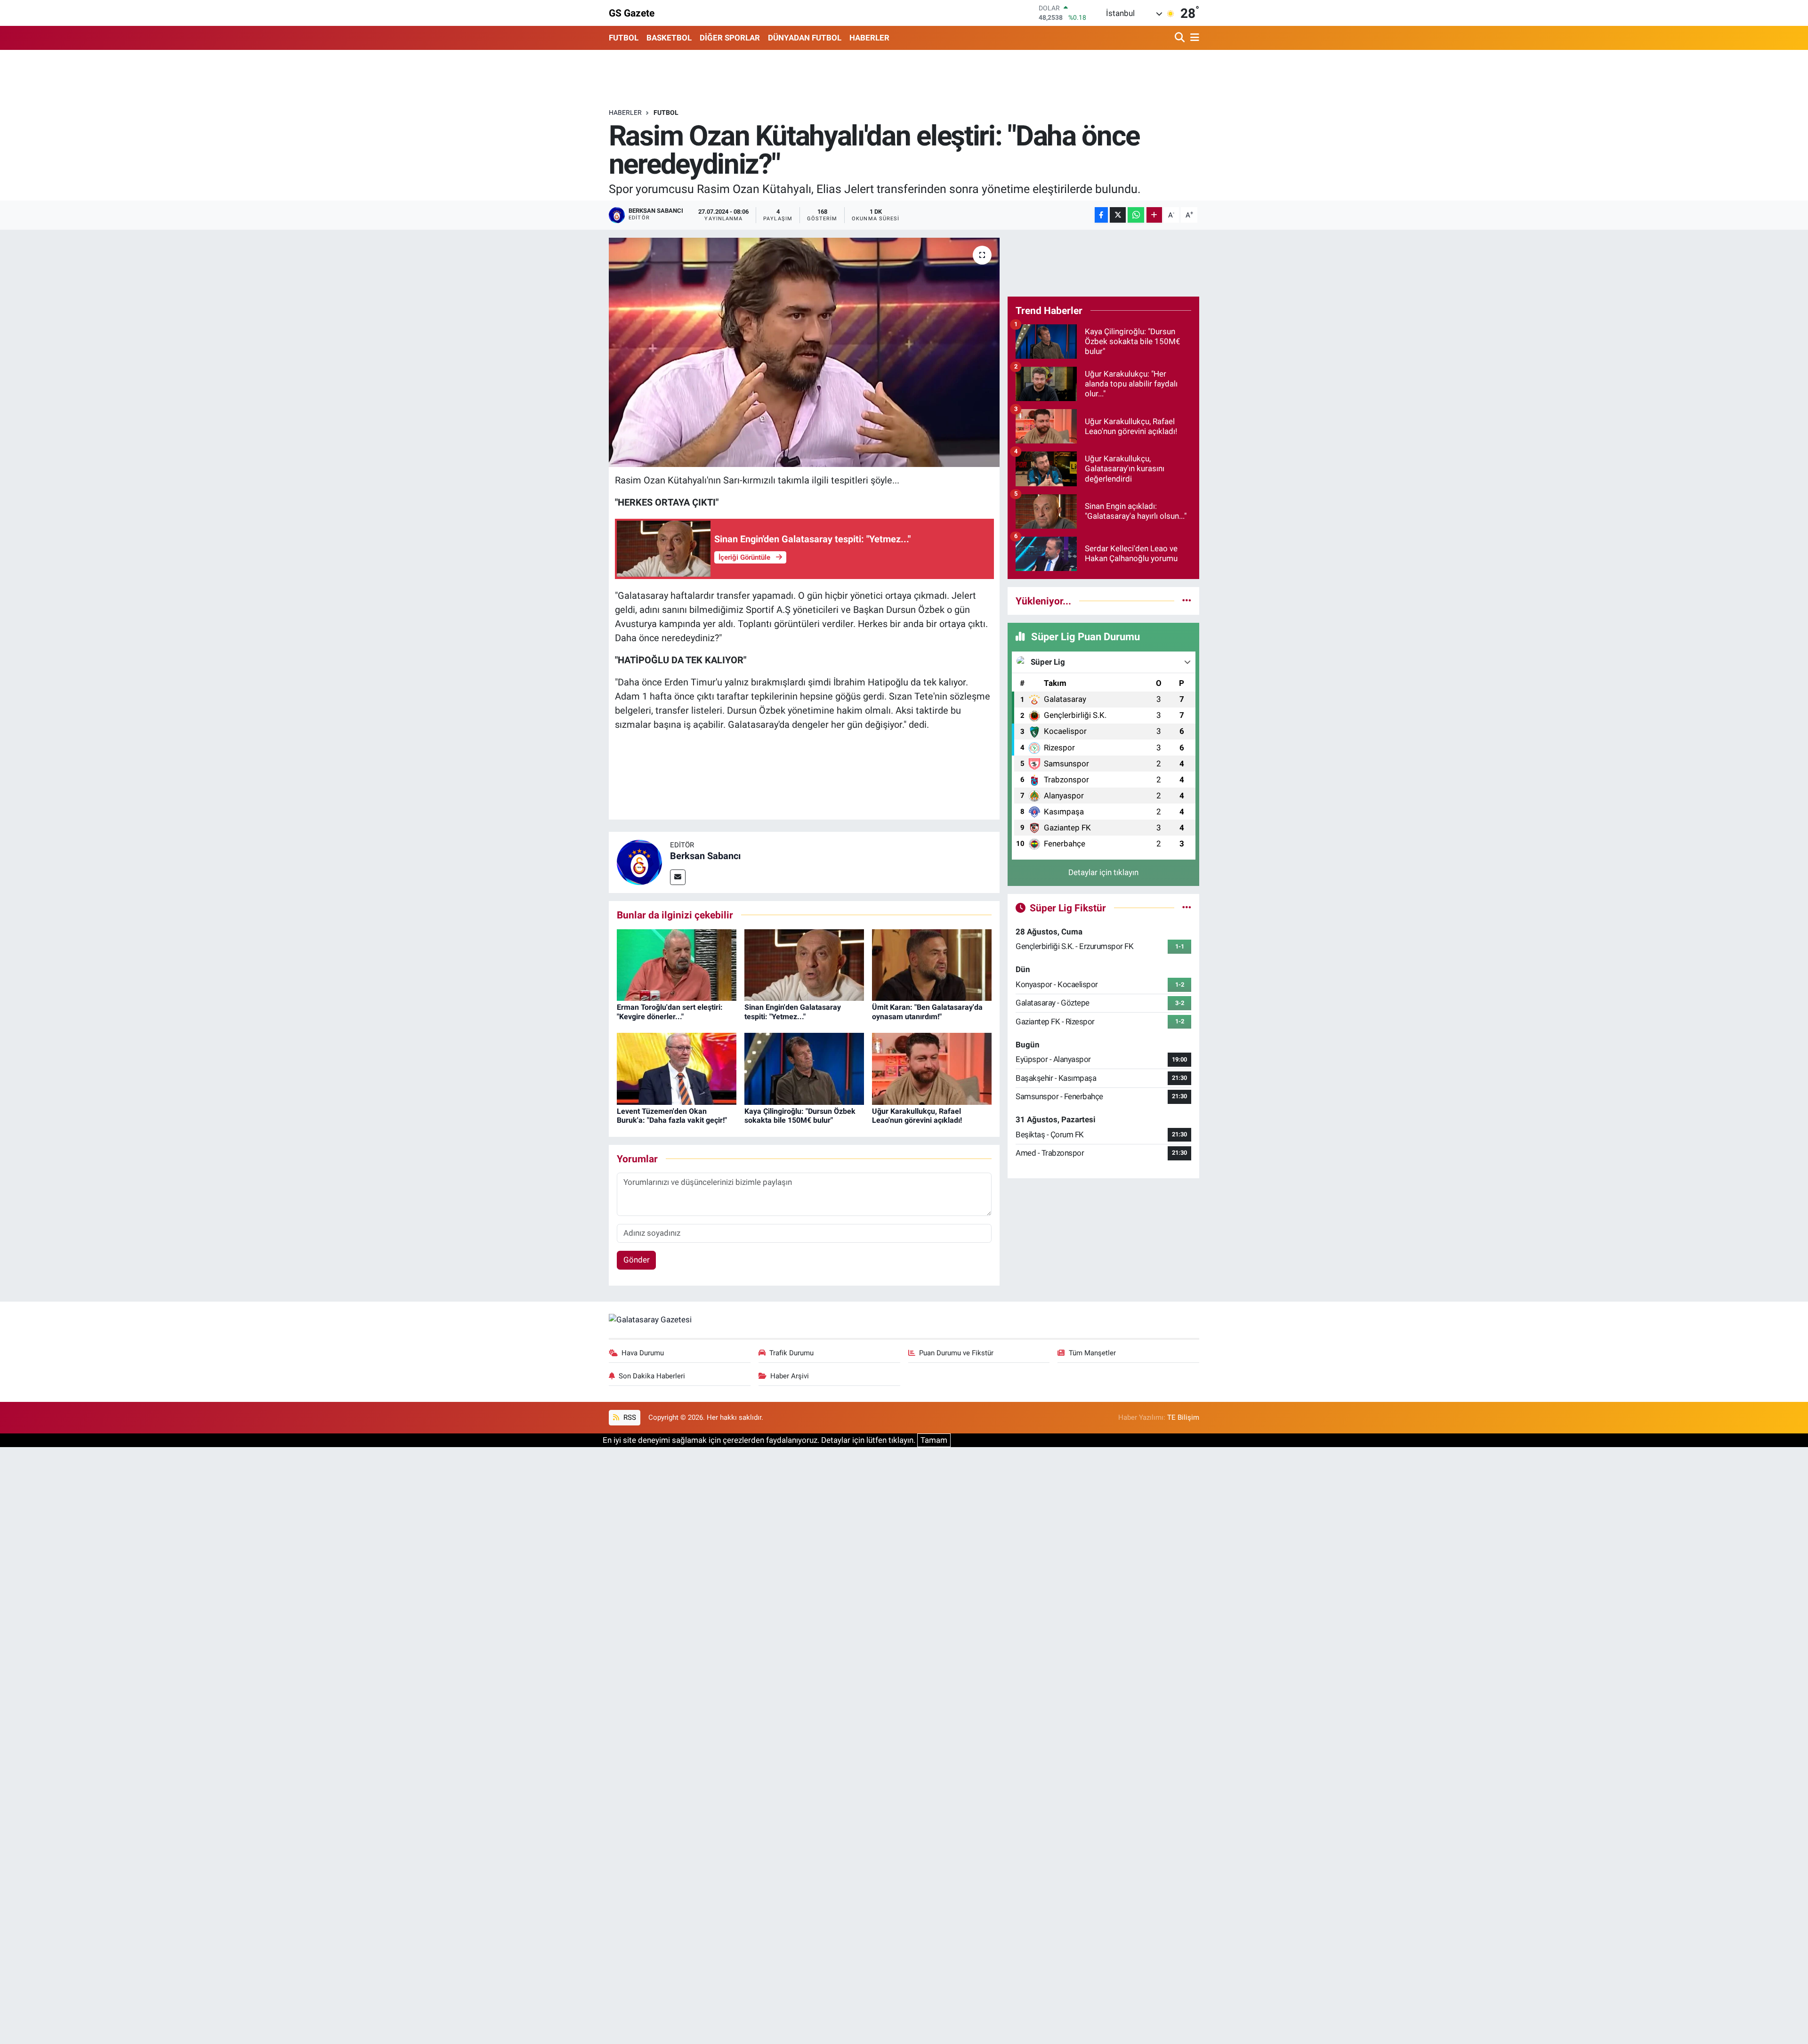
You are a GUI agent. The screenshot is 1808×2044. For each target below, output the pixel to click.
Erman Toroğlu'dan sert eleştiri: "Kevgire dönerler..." (670, 1012)
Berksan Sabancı (705, 856)
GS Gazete (632, 13)
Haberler (625, 113)
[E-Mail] (678, 877)
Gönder (637, 1260)
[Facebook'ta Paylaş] (1101, 215)
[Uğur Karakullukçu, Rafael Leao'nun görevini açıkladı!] (932, 1068)
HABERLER (869, 38)
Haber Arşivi (790, 1376)
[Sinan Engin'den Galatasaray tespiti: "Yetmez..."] (804, 964)
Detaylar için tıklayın (1103, 872)
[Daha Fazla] (1154, 215)
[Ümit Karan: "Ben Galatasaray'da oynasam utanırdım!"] (932, 964)
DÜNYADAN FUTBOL (805, 38)
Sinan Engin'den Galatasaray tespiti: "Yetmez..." (793, 1012)
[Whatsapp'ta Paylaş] (1136, 215)
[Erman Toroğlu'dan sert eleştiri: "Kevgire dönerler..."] (677, 964)
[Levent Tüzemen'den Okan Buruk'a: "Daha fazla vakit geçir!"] (677, 1068)
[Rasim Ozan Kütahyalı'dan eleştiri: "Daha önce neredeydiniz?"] (804, 352)
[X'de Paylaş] (1118, 215)
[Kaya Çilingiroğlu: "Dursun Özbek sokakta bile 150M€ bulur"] (804, 1068)
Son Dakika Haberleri (652, 1376)
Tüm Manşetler (1092, 1353)
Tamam (934, 1440)
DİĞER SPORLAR (730, 38)
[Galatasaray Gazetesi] (650, 1320)
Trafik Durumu (791, 1353)
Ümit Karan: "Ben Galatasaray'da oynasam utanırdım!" (927, 1012)
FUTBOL (624, 38)
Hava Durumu (643, 1353)
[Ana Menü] (1193, 38)
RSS (629, 1417)
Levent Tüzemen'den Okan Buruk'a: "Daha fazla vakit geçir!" (672, 1116)
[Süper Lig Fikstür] (1187, 908)
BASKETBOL (669, 38)
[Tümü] (1187, 601)
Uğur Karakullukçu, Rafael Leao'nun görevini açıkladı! (917, 1116)
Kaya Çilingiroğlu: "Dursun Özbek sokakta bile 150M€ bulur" (800, 1116)
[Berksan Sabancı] (639, 861)
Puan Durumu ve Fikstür (956, 1353)
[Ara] (1181, 38)
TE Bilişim (1183, 1417)
